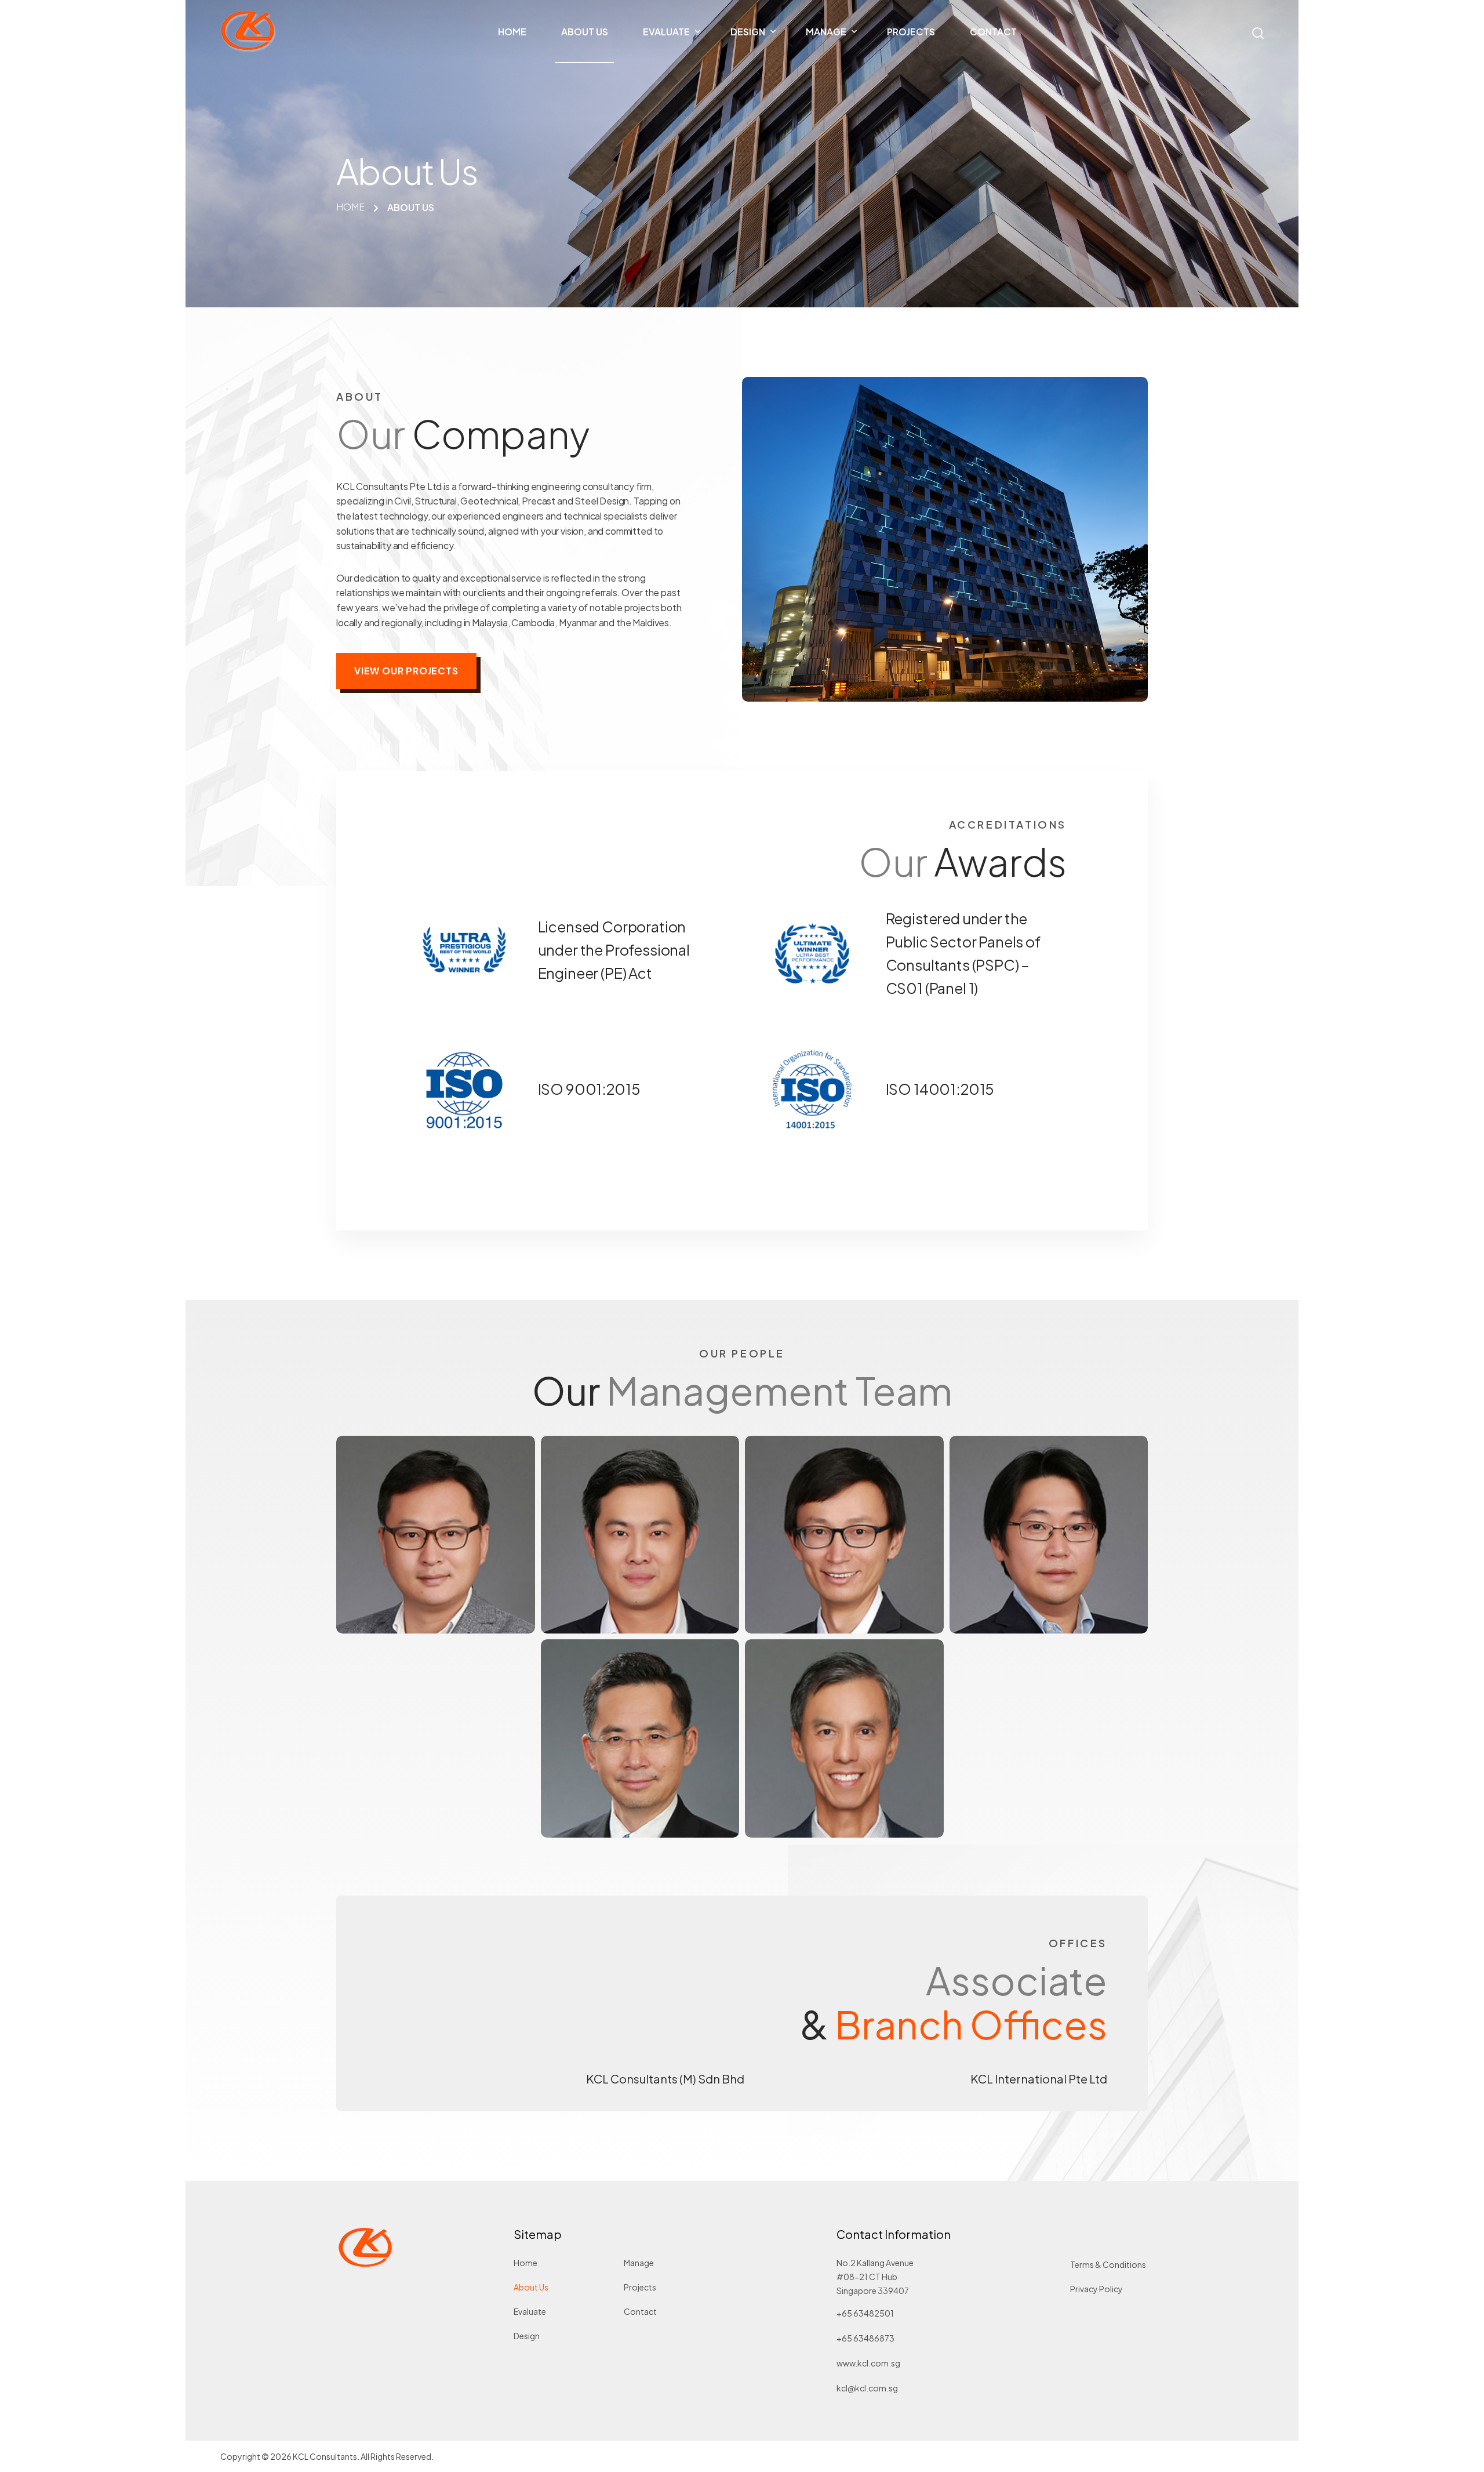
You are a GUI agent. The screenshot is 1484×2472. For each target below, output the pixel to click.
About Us (531, 2287)
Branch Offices (971, 2024)
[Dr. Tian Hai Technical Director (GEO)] (640, 1738)
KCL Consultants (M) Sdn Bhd (665, 2079)
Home (525, 2263)
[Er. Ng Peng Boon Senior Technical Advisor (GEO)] (844, 1738)
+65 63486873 (865, 2338)
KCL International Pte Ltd (1039, 2079)
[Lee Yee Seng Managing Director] (640, 1535)
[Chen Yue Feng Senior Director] (436, 1535)
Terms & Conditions (1108, 2264)
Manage (639, 2263)
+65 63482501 (865, 2313)
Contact (640, 2311)
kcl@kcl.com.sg (867, 2388)
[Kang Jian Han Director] (1049, 1535)
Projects (640, 2287)
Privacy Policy (1096, 2289)
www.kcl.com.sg (868, 2363)
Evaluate (530, 2311)
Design (527, 2336)
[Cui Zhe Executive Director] (844, 1535)
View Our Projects (406, 671)
